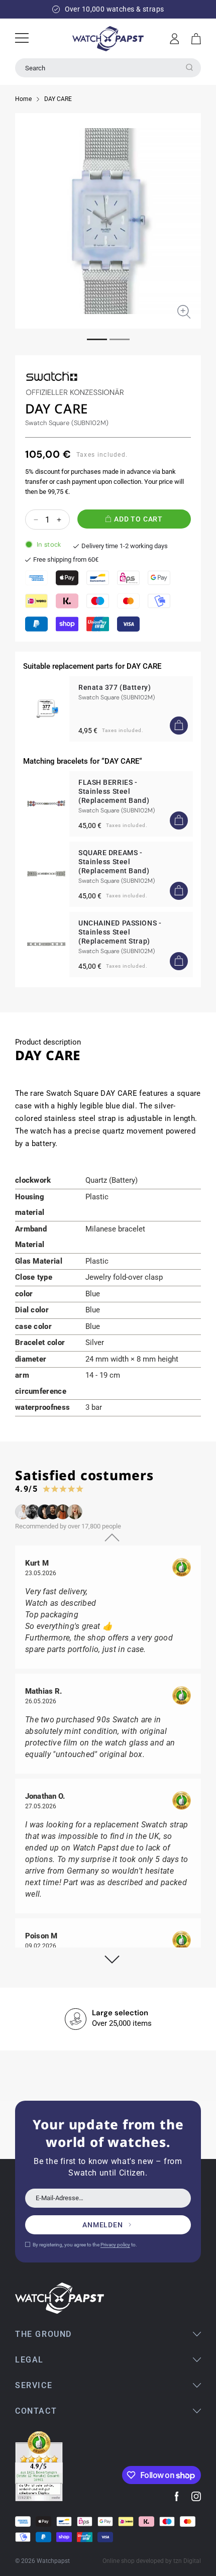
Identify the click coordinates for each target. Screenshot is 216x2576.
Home (23, 99)
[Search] (189, 67)
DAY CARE (58, 99)
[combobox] (108, 68)
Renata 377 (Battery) (115, 687)
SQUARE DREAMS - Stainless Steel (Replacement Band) (114, 862)
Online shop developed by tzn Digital (152, 2561)
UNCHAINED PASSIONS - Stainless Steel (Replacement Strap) (120, 932)
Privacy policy (115, 2245)
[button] (196, 39)
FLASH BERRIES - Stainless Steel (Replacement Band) (114, 791)
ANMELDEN (103, 2225)
